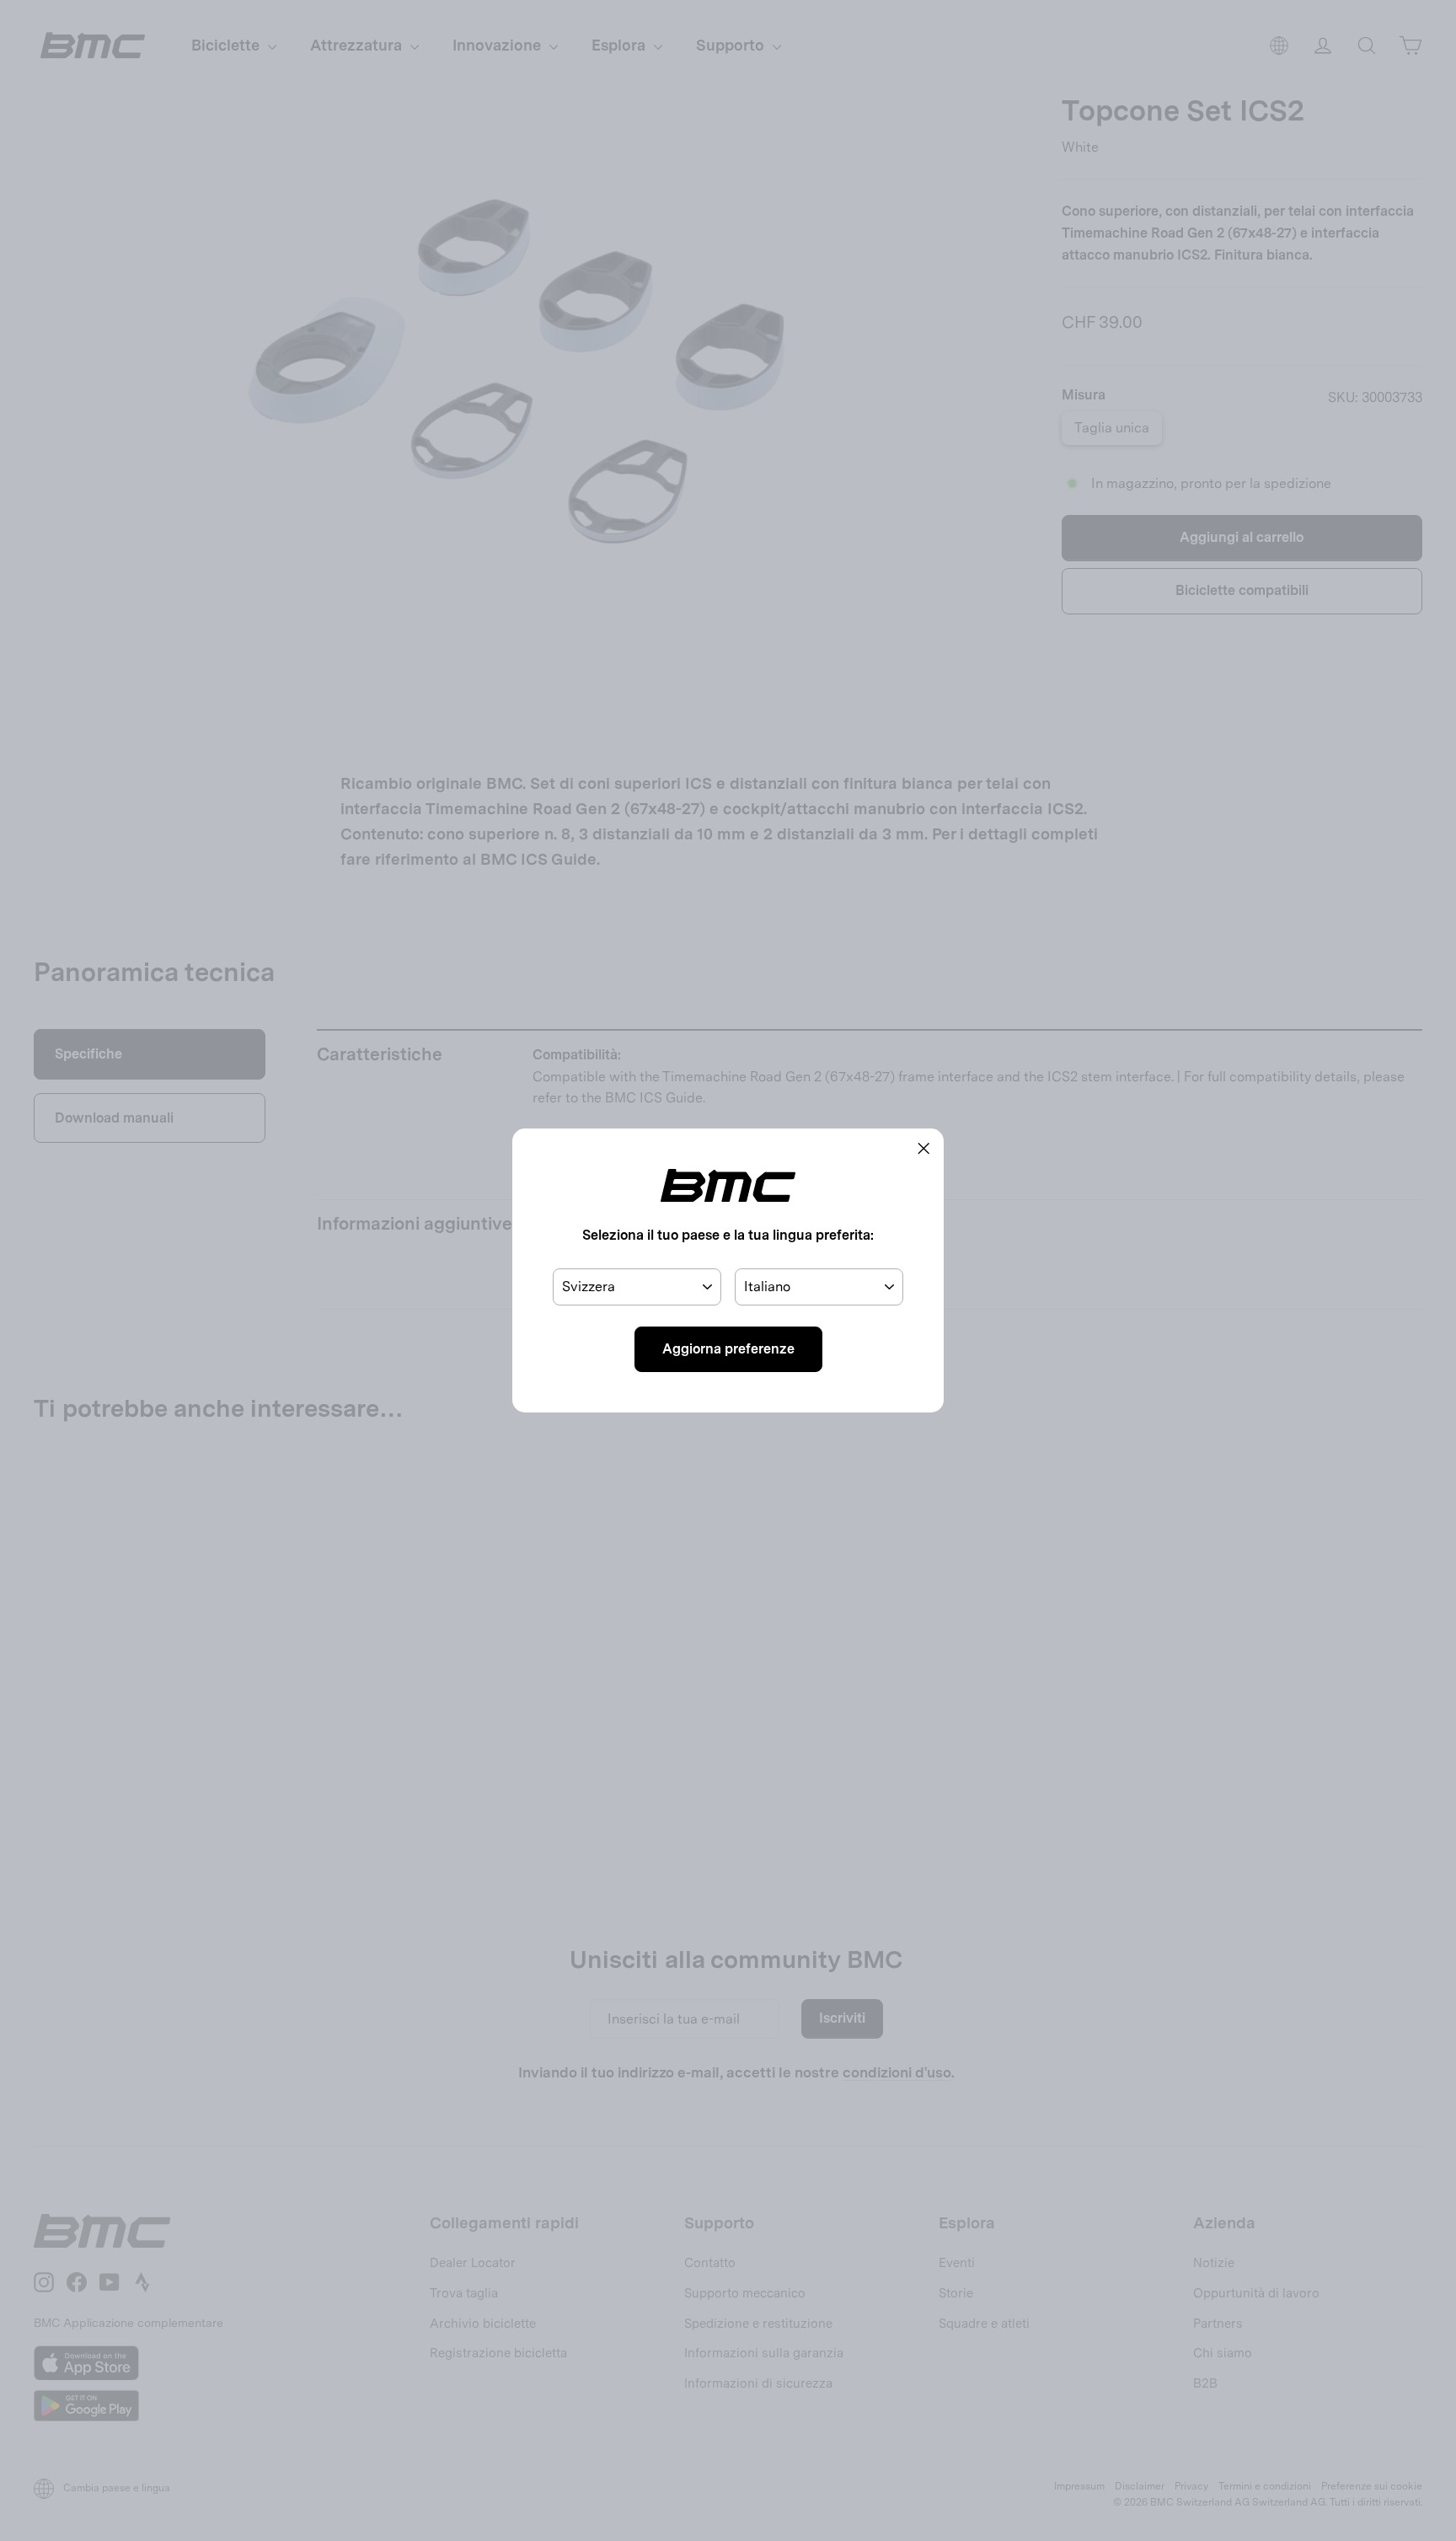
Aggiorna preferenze (728, 1349)
